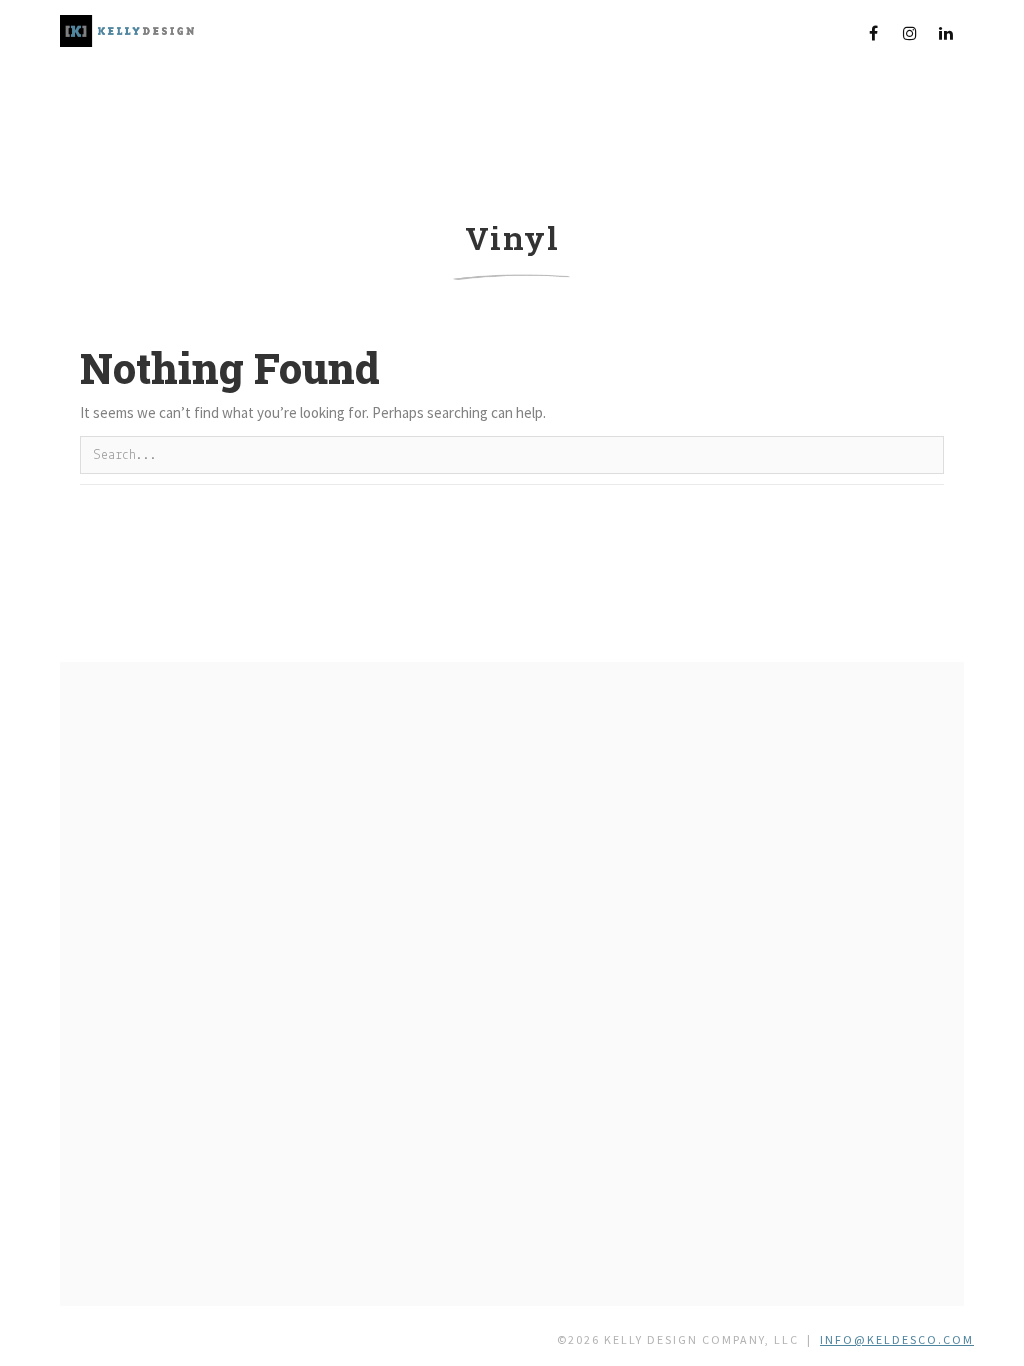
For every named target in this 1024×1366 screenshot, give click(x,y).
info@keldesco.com (897, 1339)
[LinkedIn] (946, 33)
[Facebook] (874, 33)
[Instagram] (910, 33)
